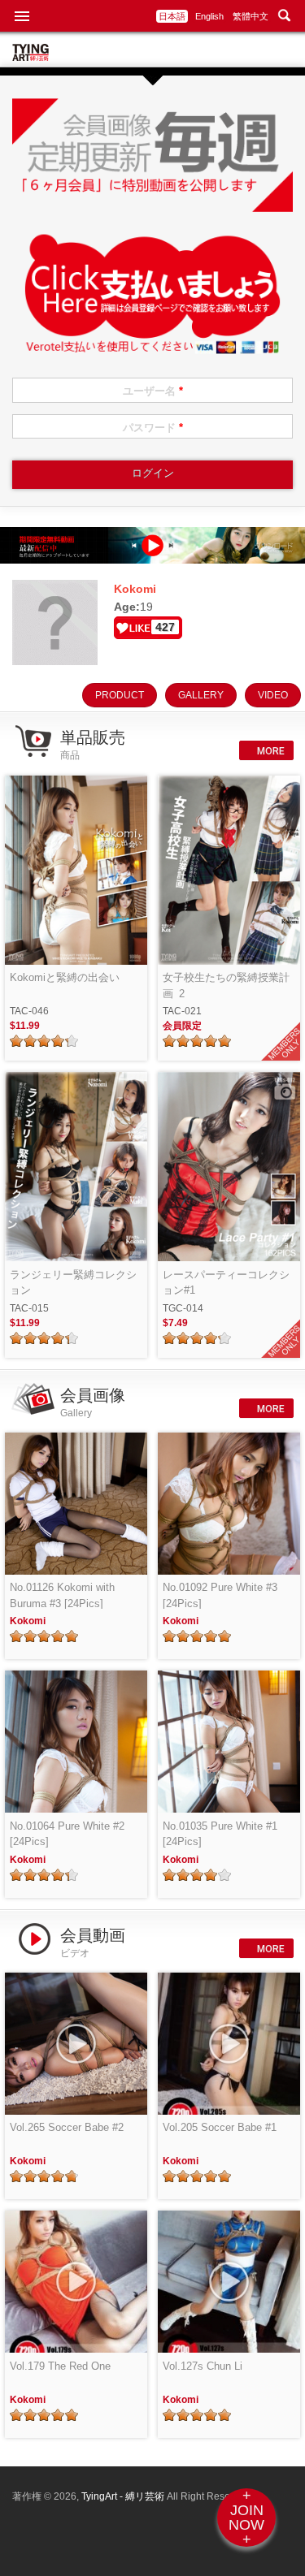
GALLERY (201, 695)
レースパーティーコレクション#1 (226, 1283)
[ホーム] (30, 57)
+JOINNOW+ (246, 2518)
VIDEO (273, 695)
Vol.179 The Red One (60, 2366)
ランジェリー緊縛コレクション (73, 1283)
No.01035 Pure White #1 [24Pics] (220, 1834)
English (209, 16)
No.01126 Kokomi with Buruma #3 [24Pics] (62, 1595)
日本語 (172, 16)
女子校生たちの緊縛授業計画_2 (226, 985)
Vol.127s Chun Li (203, 2366)
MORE (270, 751)
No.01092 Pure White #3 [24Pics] (220, 1595)
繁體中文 (251, 16)
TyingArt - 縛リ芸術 (124, 2496)
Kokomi (28, 1621)
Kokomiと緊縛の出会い (65, 977)
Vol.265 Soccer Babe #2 (67, 2127)
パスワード (153, 428)
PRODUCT (120, 695)
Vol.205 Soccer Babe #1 (220, 2127)
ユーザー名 (153, 391)
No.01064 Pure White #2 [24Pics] (67, 1834)
